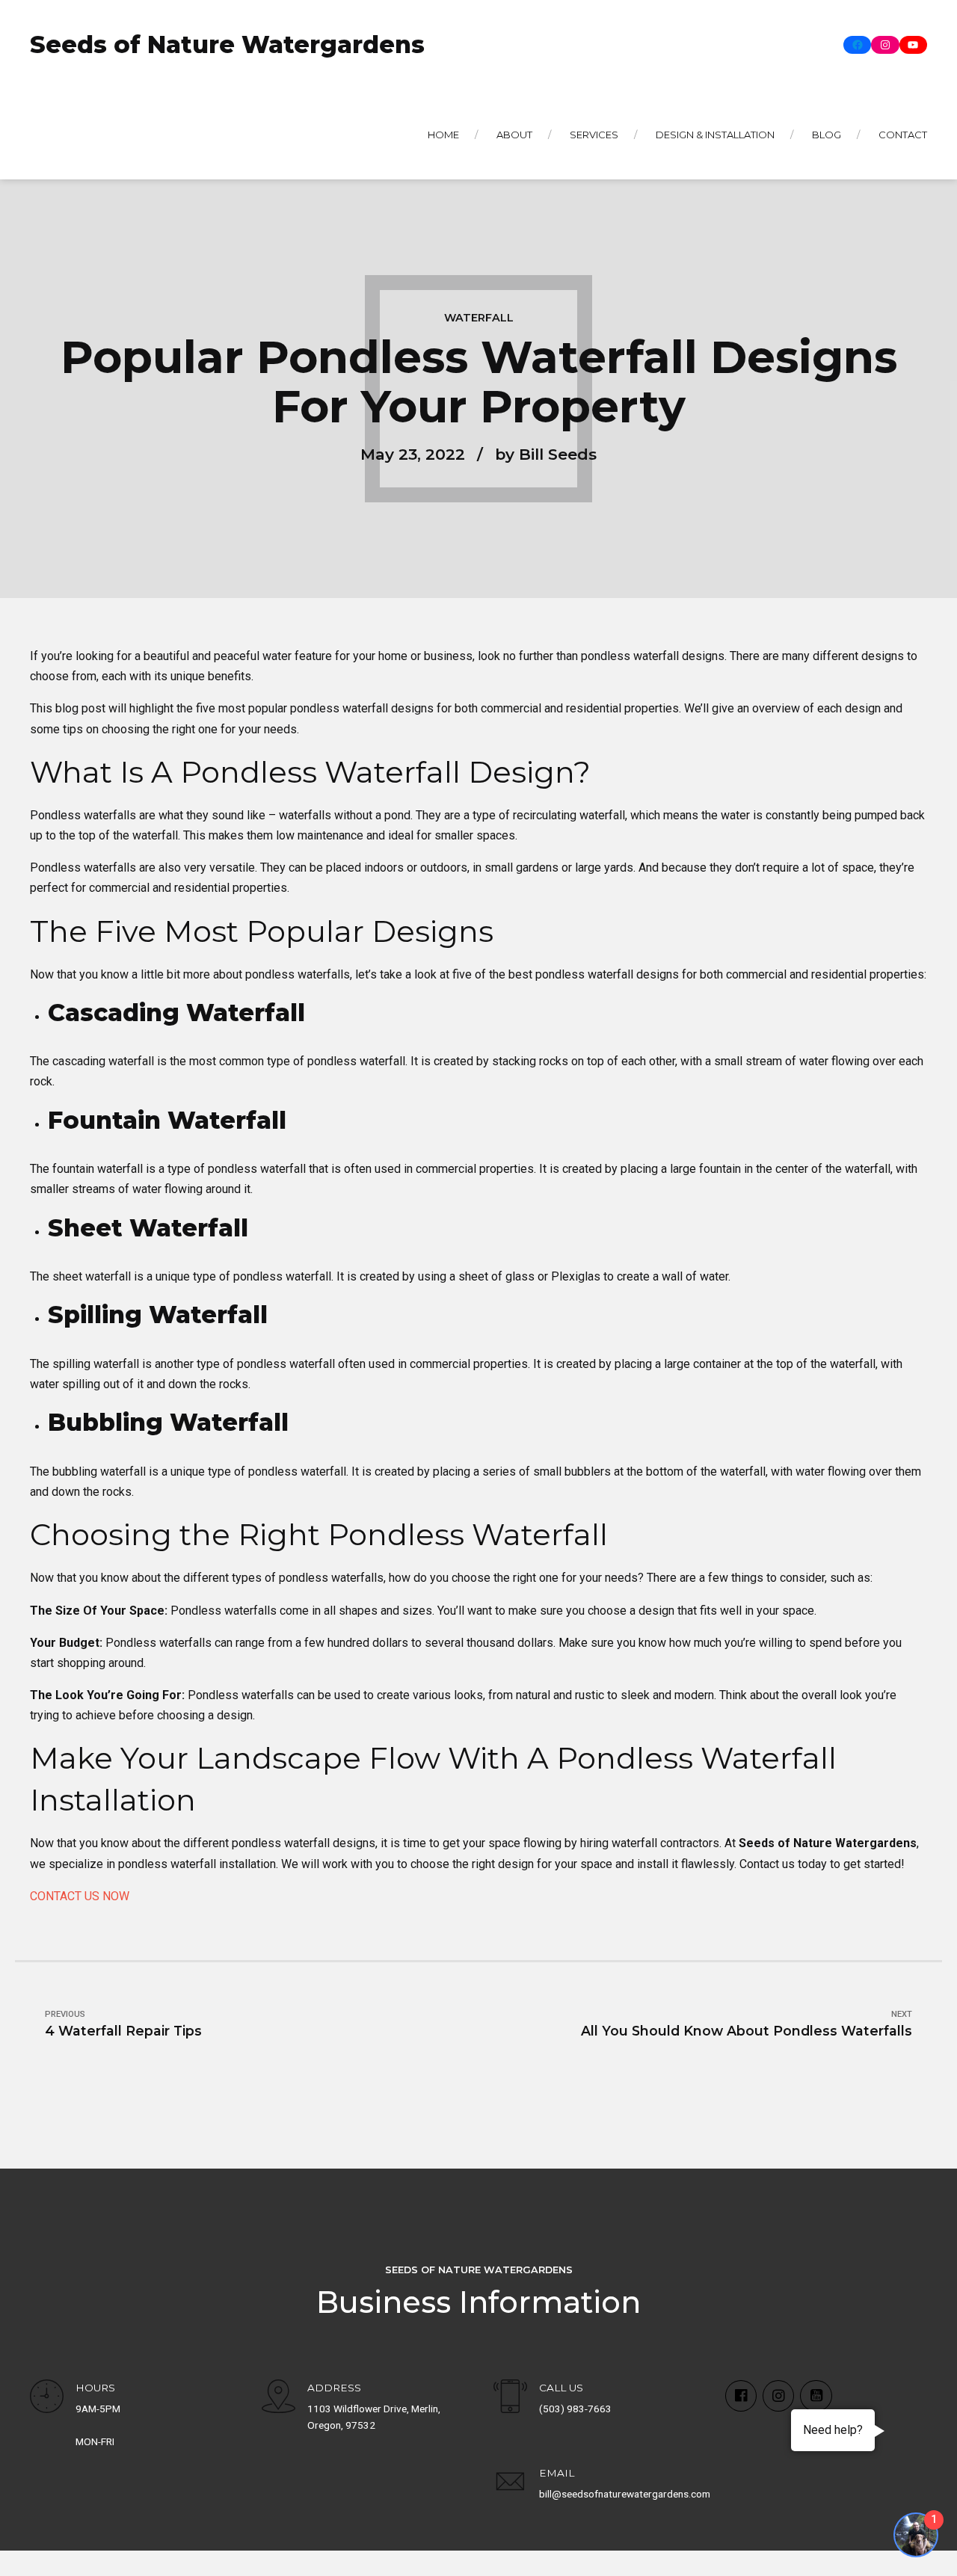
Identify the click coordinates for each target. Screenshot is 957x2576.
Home (443, 135)
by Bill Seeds (546, 454)
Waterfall (479, 318)
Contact (903, 135)
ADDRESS (334, 2388)
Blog (827, 135)
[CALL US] (510, 2398)
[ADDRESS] (279, 2398)
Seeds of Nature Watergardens (227, 44)
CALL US (561, 2388)
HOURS (95, 2388)
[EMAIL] (510, 2484)
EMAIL (557, 2473)
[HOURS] (47, 2398)
